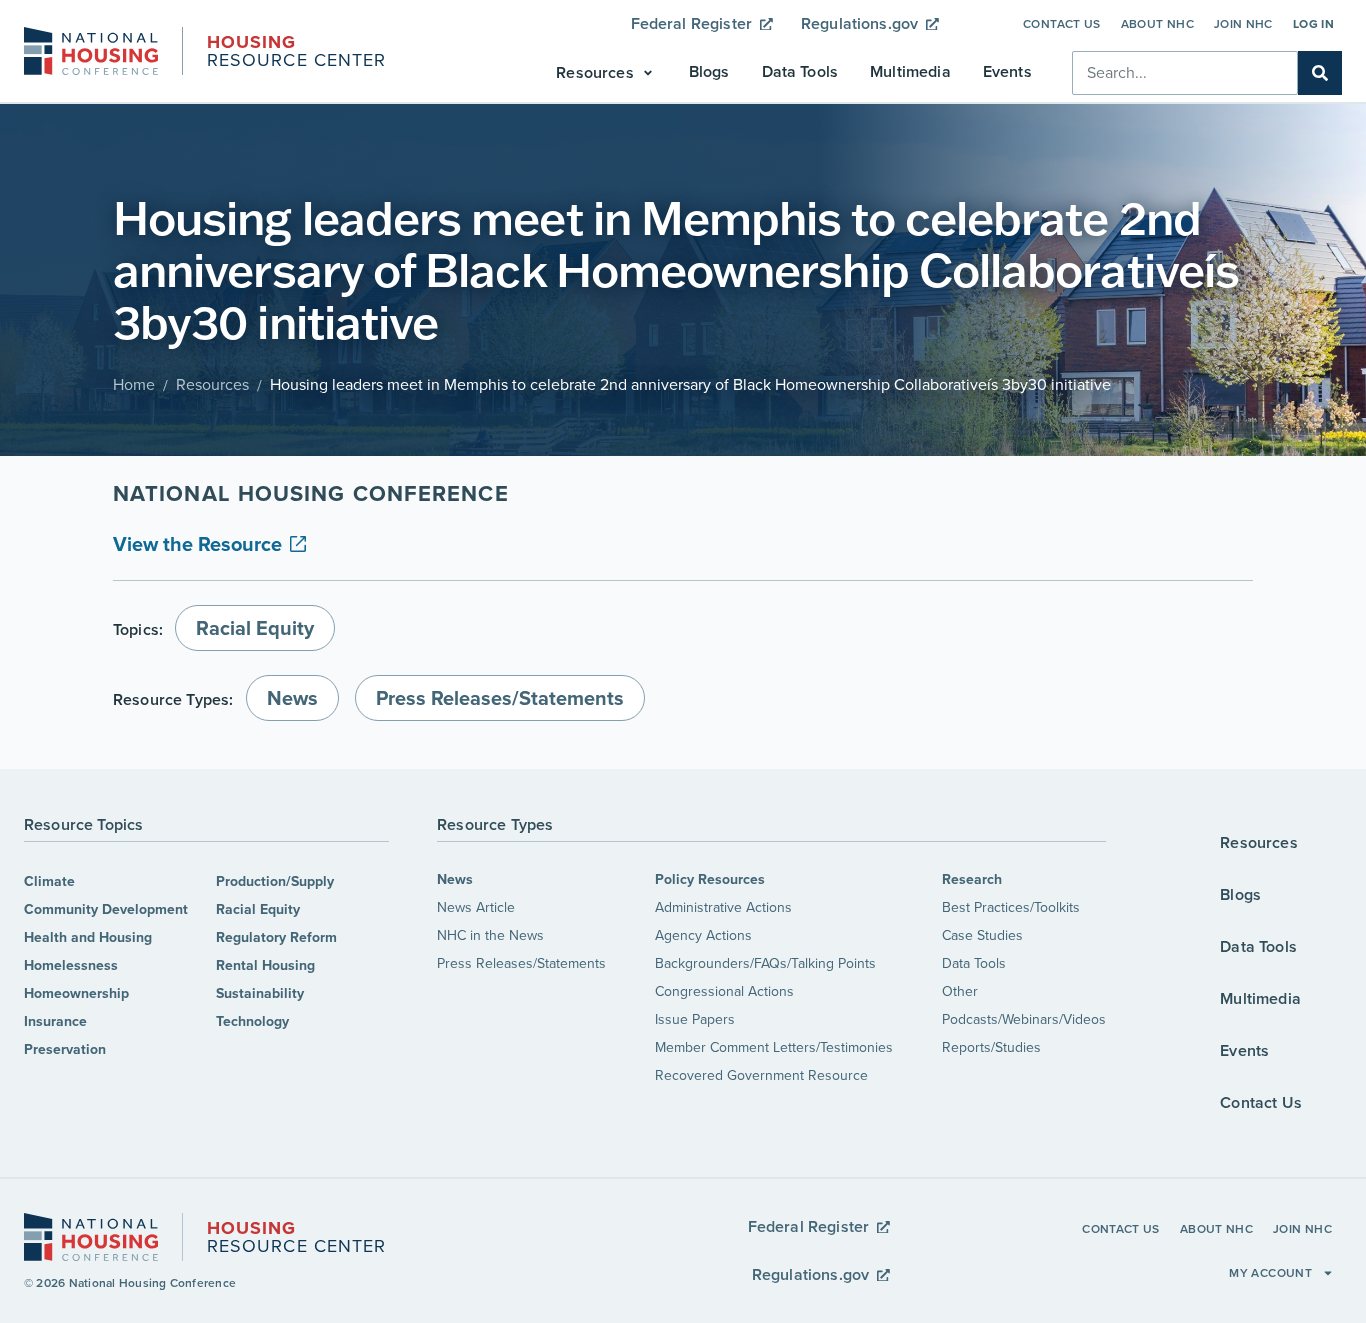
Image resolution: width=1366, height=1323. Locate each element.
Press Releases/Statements (521, 963)
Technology (252, 1021)
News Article (476, 907)
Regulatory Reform (276, 937)
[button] (606, 73)
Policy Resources (710, 879)
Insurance (55, 1021)
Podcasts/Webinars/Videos (1024, 1019)
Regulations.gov (859, 23)
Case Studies (982, 935)
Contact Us (1062, 24)
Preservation (65, 1049)
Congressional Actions (724, 991)
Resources (212, 384)
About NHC (1157, 24)
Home (134, 384)
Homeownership (76, 993)
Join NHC (1243, 24)
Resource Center (296, 53)
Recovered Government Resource (761, 1075)
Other (960, 991)
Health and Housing (88, 937)
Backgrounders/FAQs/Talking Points (765, 963)
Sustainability (260, 993)
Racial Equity (258, 909)
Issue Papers (695, 1019)
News (455, 879)
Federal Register (692, 23)
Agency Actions (703, 935)
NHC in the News (490, 935)
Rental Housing (265, 965)
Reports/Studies (991, 1047)
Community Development (106, 909)
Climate (49, 881)
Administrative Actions (723, 907)
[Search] (1320, 73)
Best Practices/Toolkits (1011, 907)
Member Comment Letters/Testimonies (774, 1047)
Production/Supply (275, 881)
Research (972, 879)
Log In (1313, 24)
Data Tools (974, 963)
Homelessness (71, 965)
